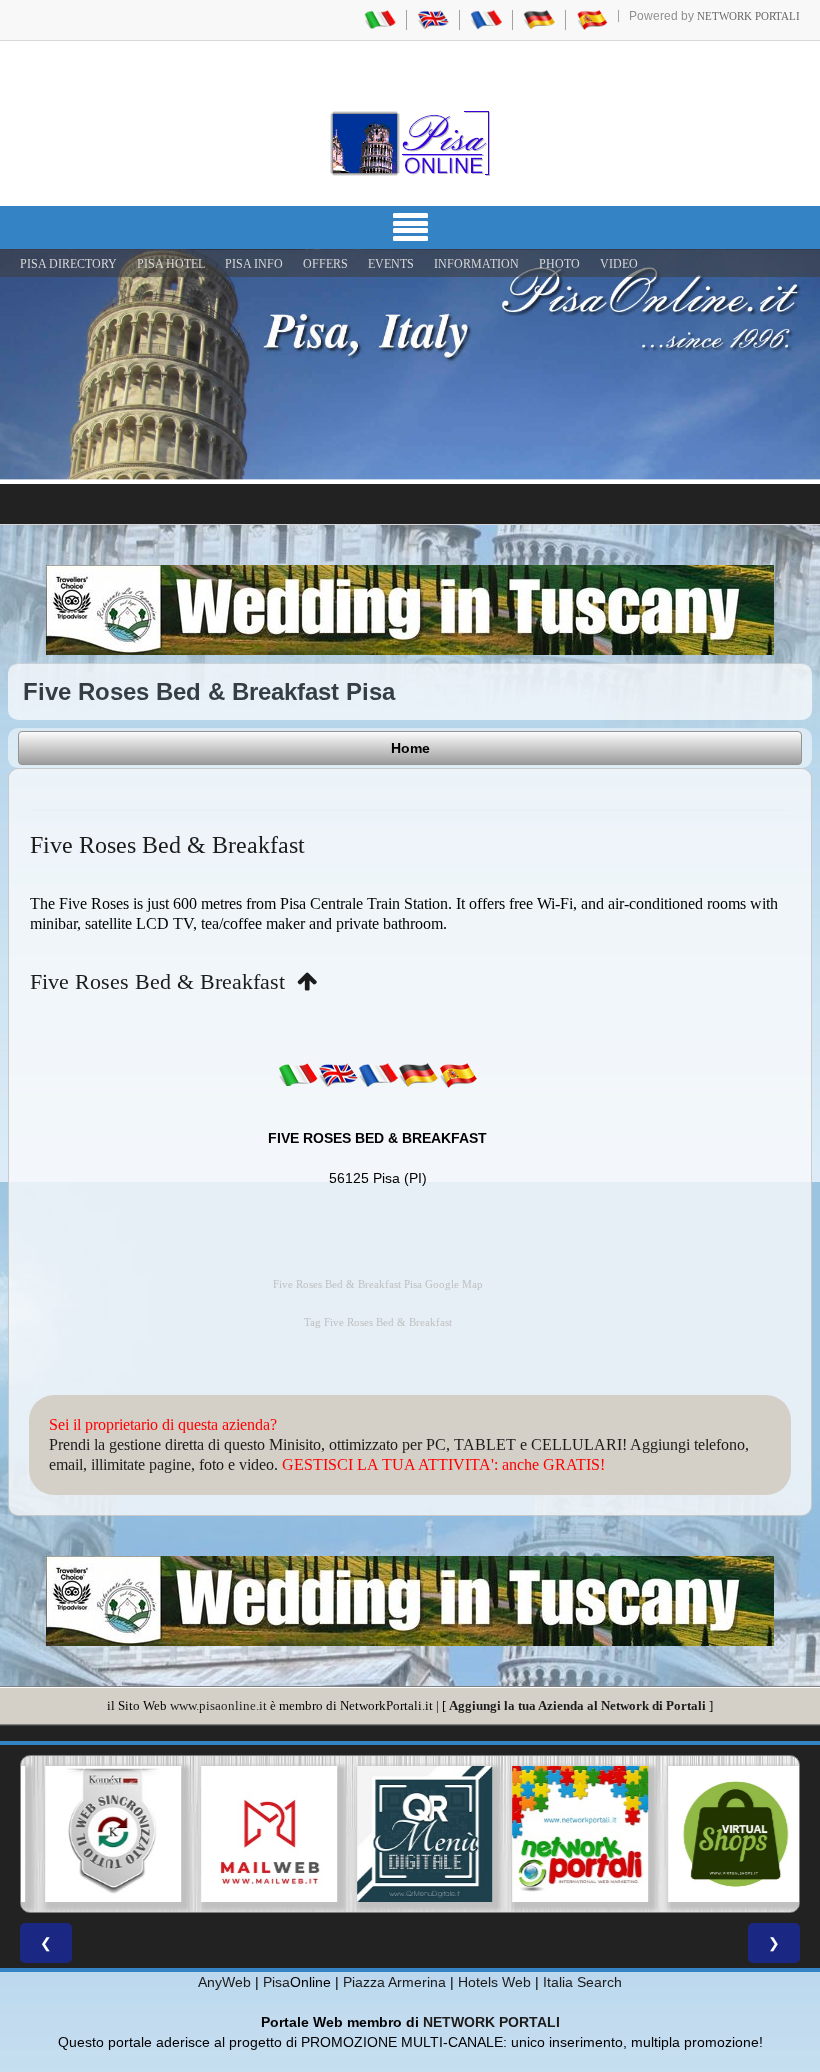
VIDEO (619, 264)
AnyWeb (224, 1982)
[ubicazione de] (418, 1075)
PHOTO (559, 264)
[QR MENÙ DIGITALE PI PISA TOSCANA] (410, 1834)
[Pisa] (410, 143)
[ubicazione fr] (378, 1075)
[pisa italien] (539, 19)
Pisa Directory (68, 264)
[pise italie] (486, 19)
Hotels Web (494, 1982)
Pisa (276, 1982)
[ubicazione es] (458, 1075)
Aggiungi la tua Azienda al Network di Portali (577, 1705)
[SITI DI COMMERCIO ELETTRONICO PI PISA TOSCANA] (721, 1834)
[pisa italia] (380, 19)
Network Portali (748, 16)
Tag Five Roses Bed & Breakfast (378, 1322)
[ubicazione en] (338, 1075)
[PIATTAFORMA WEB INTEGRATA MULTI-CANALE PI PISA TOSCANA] (99, 1834)
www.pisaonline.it (218, 1705)
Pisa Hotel (171, 264)
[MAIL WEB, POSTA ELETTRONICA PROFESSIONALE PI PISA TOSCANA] (255, 1834)
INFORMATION (476, 264)
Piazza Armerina (394, 1982)
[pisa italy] (433, 19)
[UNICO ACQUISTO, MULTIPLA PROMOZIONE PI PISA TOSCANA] (566, 1834)
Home (410, 748)
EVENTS (391, 264)
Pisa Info (254, 264)
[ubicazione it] (298, 1075)
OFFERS (325, 264)
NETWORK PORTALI (491, 2022)
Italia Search (582, 1982)
